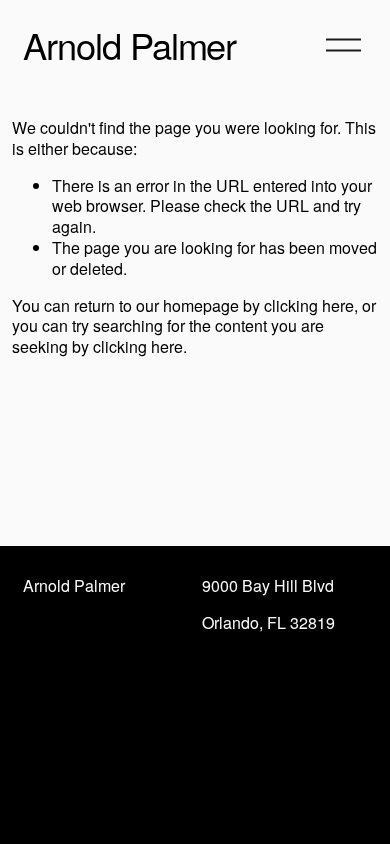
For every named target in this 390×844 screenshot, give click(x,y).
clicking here (309, 305)
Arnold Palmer (129, 44)
